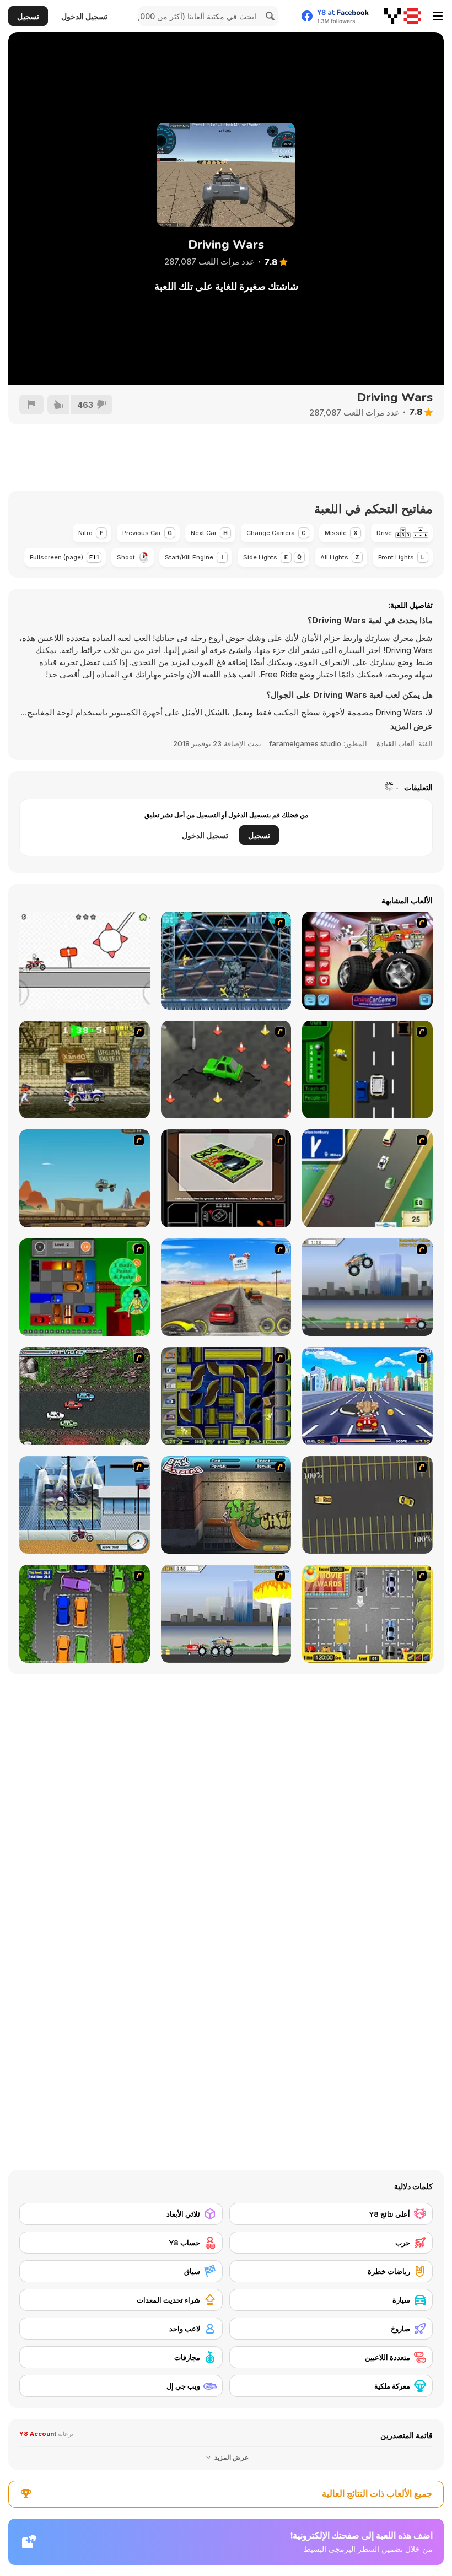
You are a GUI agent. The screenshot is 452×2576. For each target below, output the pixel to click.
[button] (411, 726)
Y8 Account (38, 2434)
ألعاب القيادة (396, 743)
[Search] (268, 16)
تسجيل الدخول (84, 16)
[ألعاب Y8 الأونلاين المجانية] (403, 16)
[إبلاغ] (31, 405)
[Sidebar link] (438, 16)
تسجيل (28, 16)
